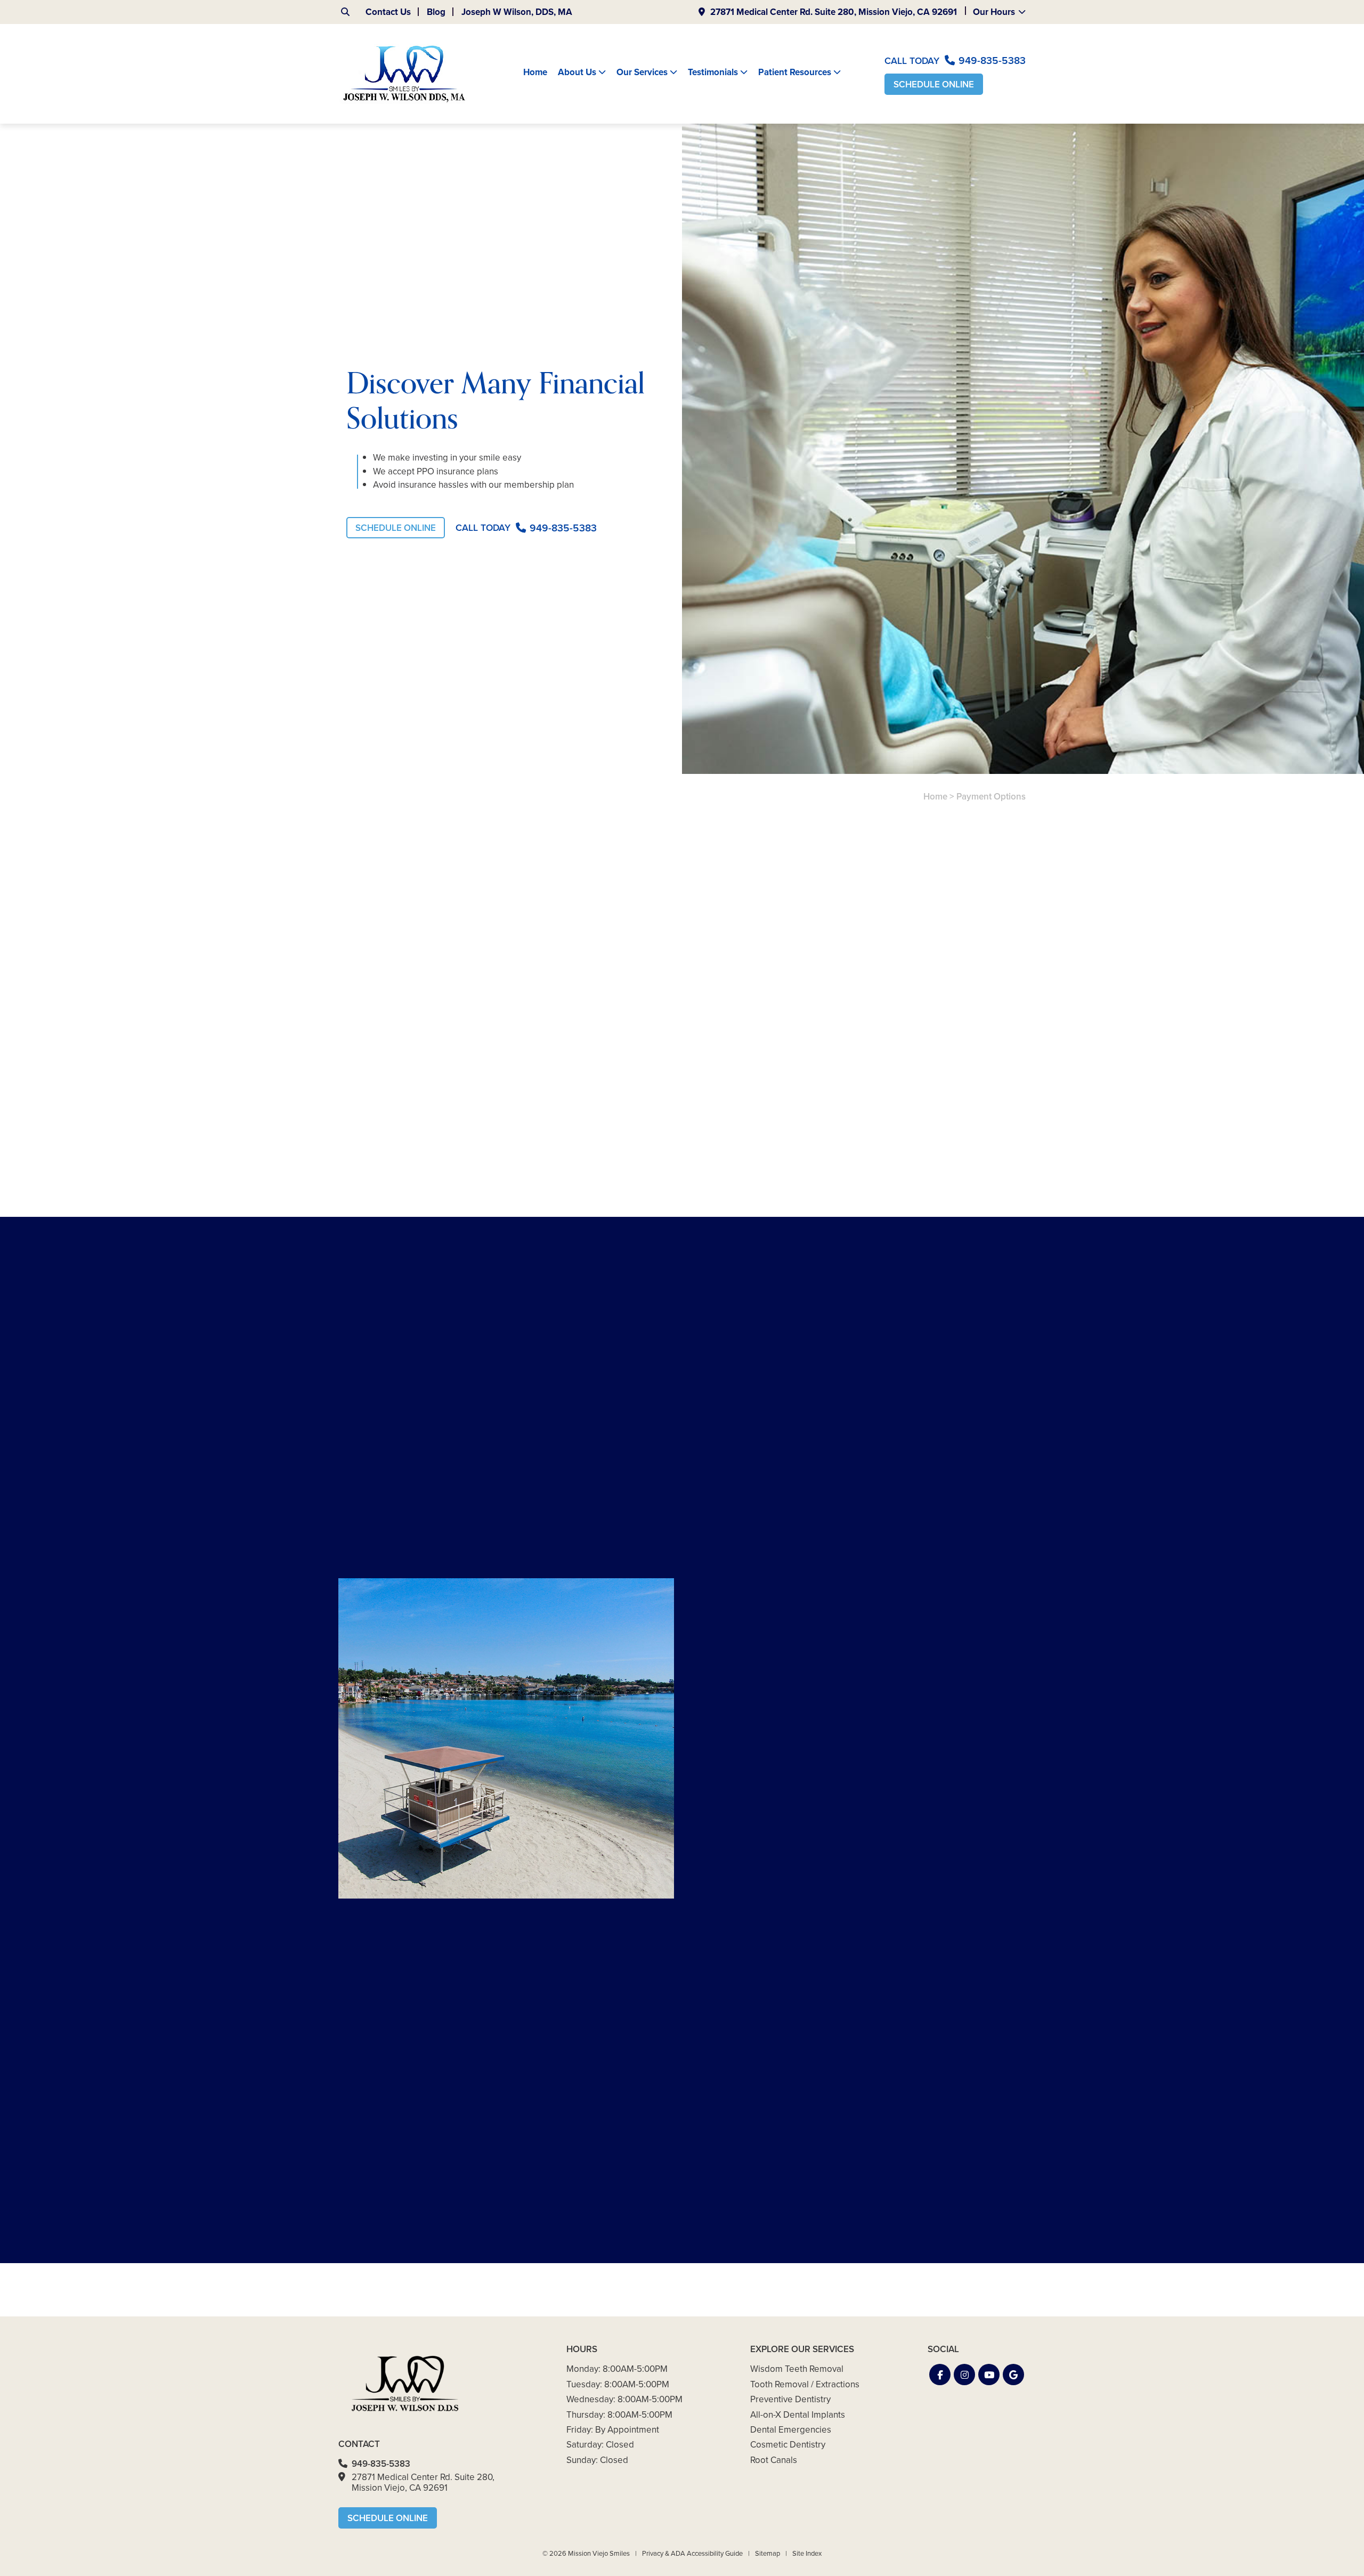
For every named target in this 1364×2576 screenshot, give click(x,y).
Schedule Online (934, 84)
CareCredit (501, 1084)
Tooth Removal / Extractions (805, 2384)
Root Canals (774, 2460)
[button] (940, 2375)
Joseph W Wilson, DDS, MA (517, 12)
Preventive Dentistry (790, 2399)
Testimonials (713, 72)
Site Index (807, 2553)
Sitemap (768, 2553)
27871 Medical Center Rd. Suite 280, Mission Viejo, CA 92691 (834, 12)
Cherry (446, 1084)
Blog (436, 12)
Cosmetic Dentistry (788, 2445)
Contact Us (388, 12)
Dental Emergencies (791, 2430)
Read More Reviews (778, 2286)
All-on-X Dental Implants (798, 2415)
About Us (577, 72)
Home (535, 72)
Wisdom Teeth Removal (797, 2369)
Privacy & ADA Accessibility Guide (692, 2553)
